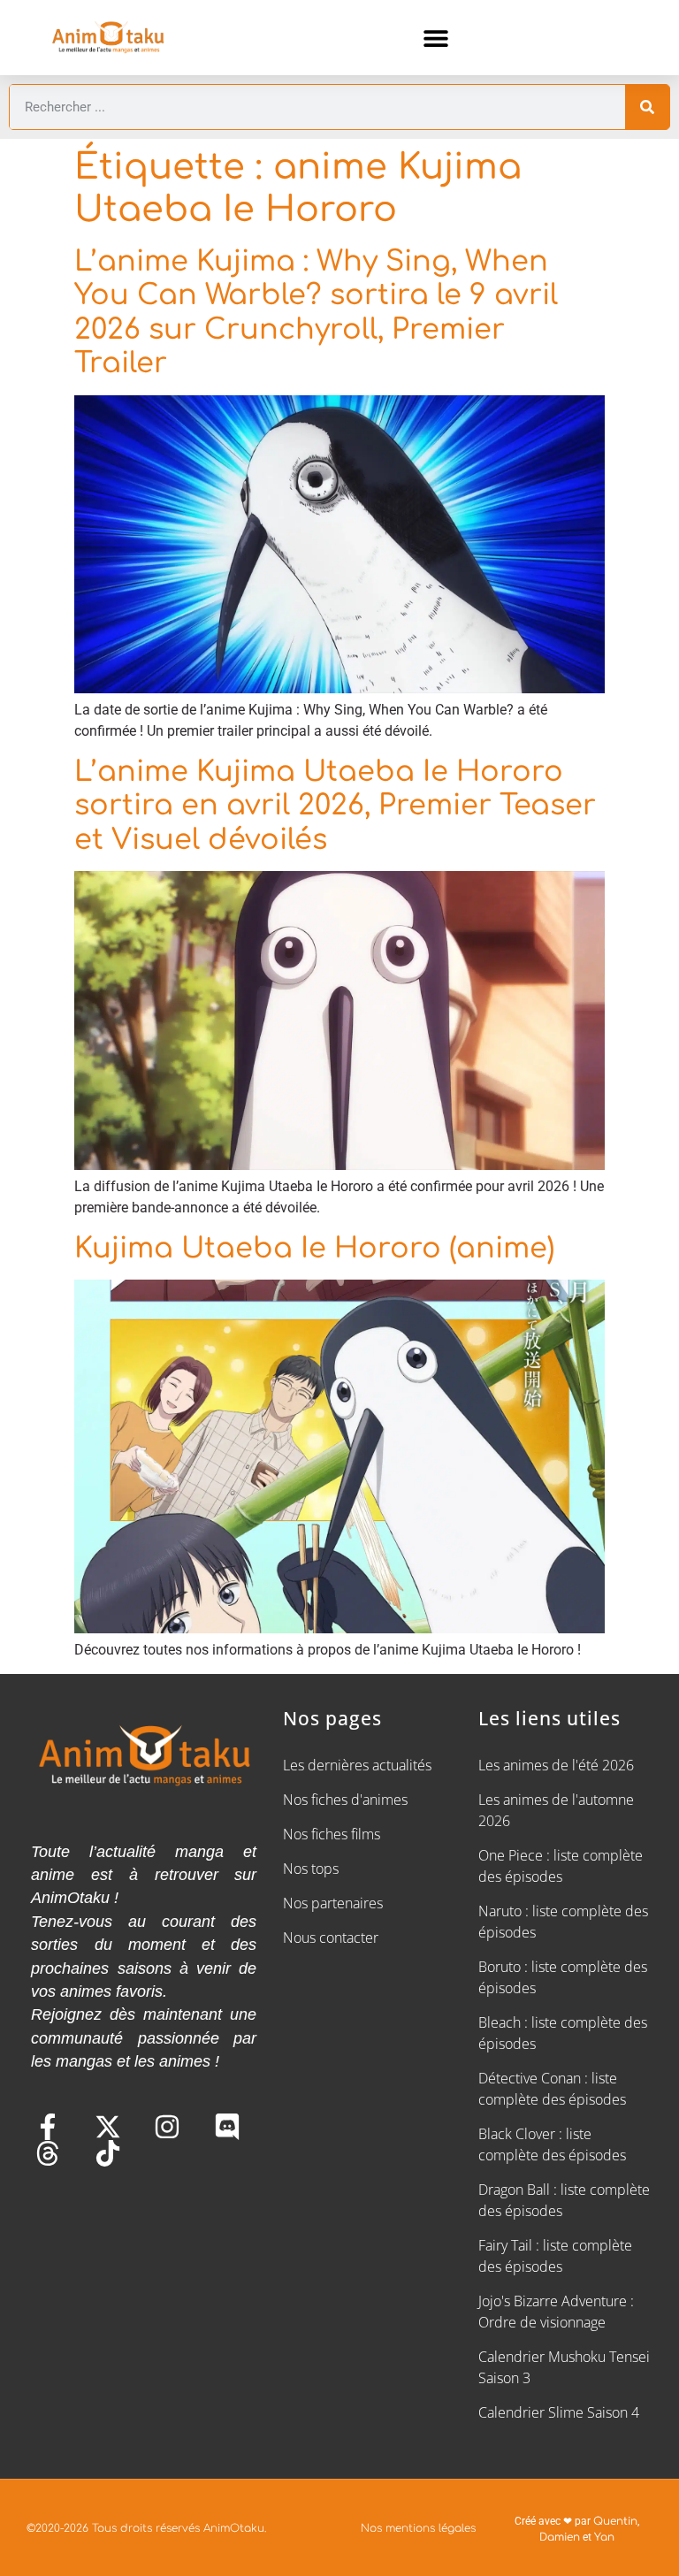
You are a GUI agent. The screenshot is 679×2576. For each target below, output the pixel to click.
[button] (436, 38)
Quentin (615, 2521)
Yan (604, 2537)
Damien (560, 2537)
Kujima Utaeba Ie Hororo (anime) (314, 1248)
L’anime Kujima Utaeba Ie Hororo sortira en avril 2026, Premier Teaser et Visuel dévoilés (335, 806)
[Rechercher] (647, 107)
